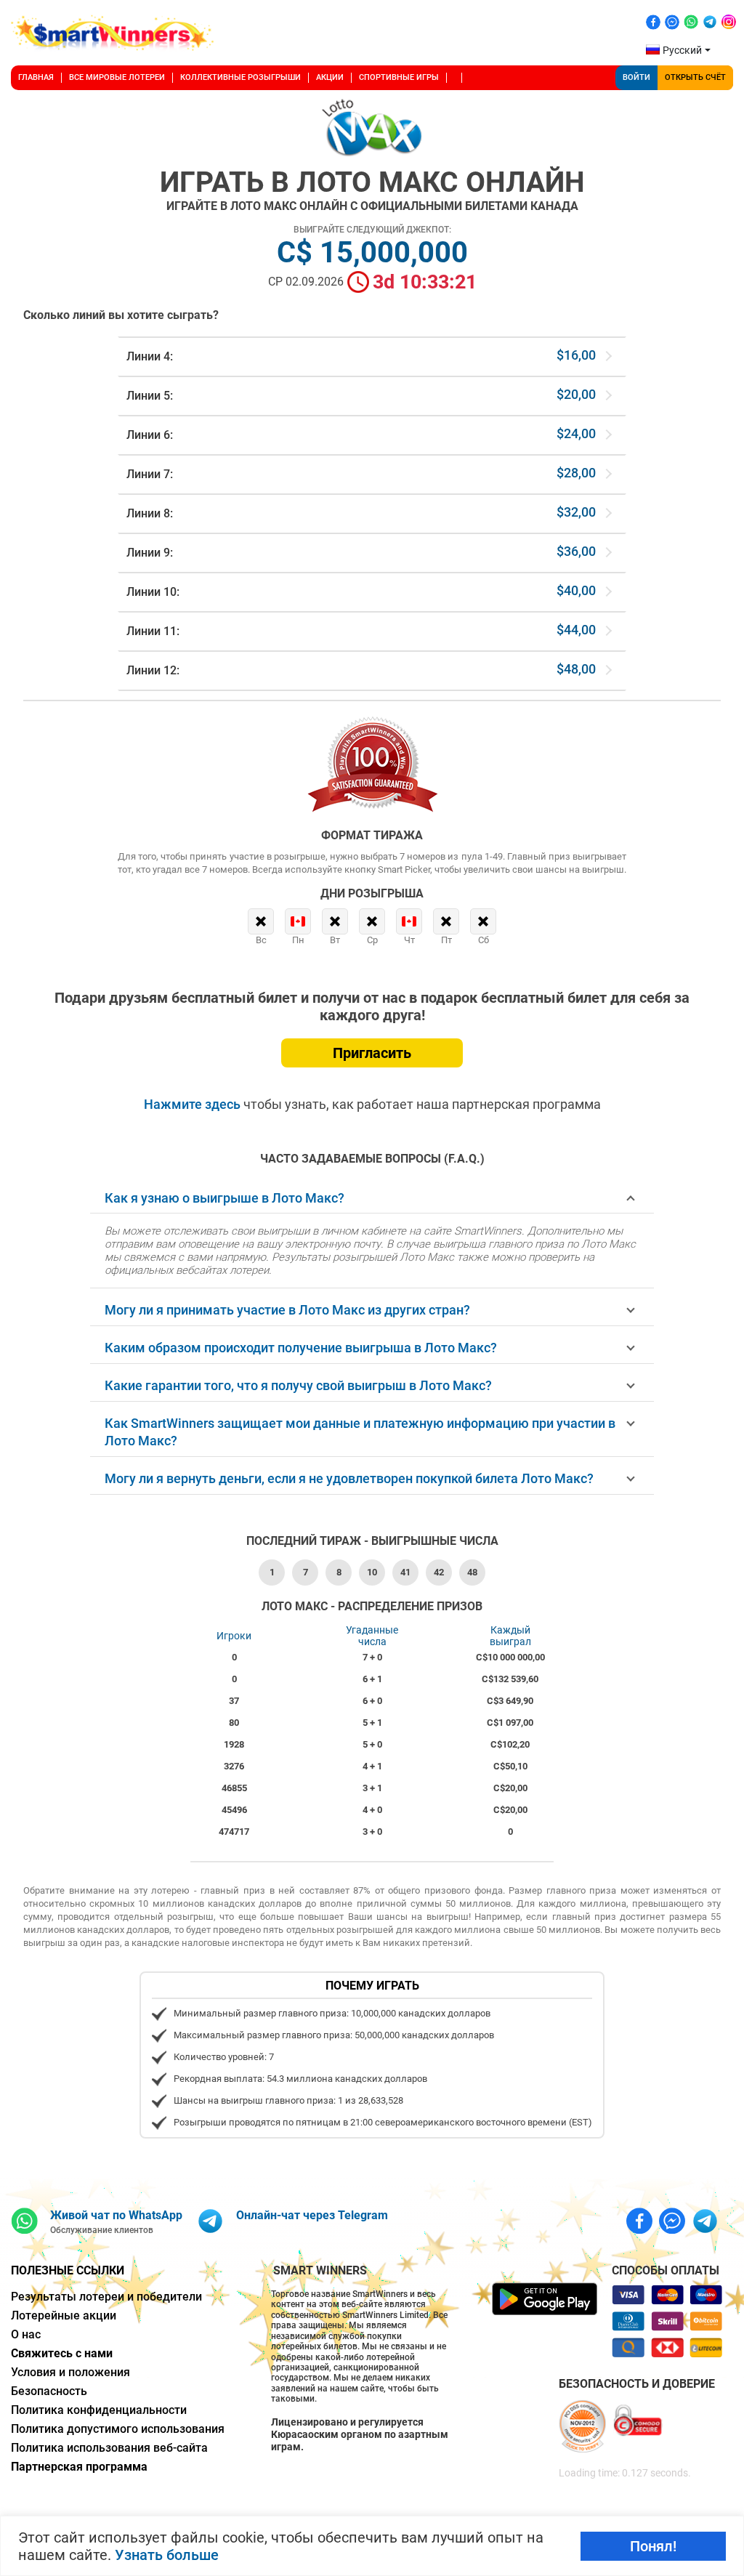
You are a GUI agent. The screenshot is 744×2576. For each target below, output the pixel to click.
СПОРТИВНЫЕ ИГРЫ (399, 77)
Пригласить (372, 1053)
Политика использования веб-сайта (109, 2448)
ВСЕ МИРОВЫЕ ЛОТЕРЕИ (117, 77)
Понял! (653, 2546)
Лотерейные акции (64, 2315)
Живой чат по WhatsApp (116, 2215)
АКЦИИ (330, 77)
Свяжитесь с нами (62, 2353)
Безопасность (49, 2391)
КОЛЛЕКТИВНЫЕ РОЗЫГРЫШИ (240, 77)
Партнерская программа (79, 2467)
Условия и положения (70, 2372)
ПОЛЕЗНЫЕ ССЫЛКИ (68, 2270)
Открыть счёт (695, 77)
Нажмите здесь (194, 1104)
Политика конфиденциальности (99, 2410)
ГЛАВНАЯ (36, 77)
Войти (636, 77)
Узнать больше (167, 2555)
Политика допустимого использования (118, 2429)
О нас (26, 2334)
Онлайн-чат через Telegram (312, 2215)
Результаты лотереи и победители (106, 2297)
